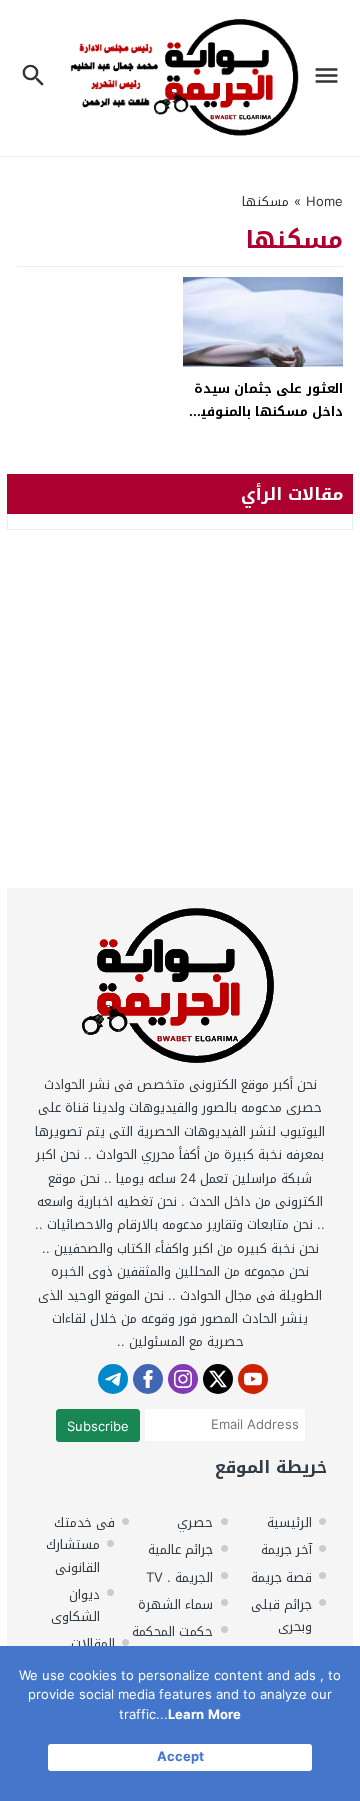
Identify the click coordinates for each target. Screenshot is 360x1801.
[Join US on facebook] (148, 1379)
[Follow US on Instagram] (183, 1379)
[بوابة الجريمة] (179, 990)
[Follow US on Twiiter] (218, 1379)
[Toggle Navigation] (331, 78)
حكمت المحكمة (172, 1631)
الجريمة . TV (179, 1577)
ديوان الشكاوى (75, 1605)
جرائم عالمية (180, 1549)
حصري (195, 1522)
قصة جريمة (281, 1577)
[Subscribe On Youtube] (253, 1379)
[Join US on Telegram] (113, 1379)
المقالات (93, 1643)
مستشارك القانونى (73, 1555)
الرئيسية (289, 1522)
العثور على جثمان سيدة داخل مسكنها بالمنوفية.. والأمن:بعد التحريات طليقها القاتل (263, 423)
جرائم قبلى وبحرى (281, 1615)
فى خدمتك (84, 1522)
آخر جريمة (286, 1549)
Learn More (204, 1714)
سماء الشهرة (175, 1604)
